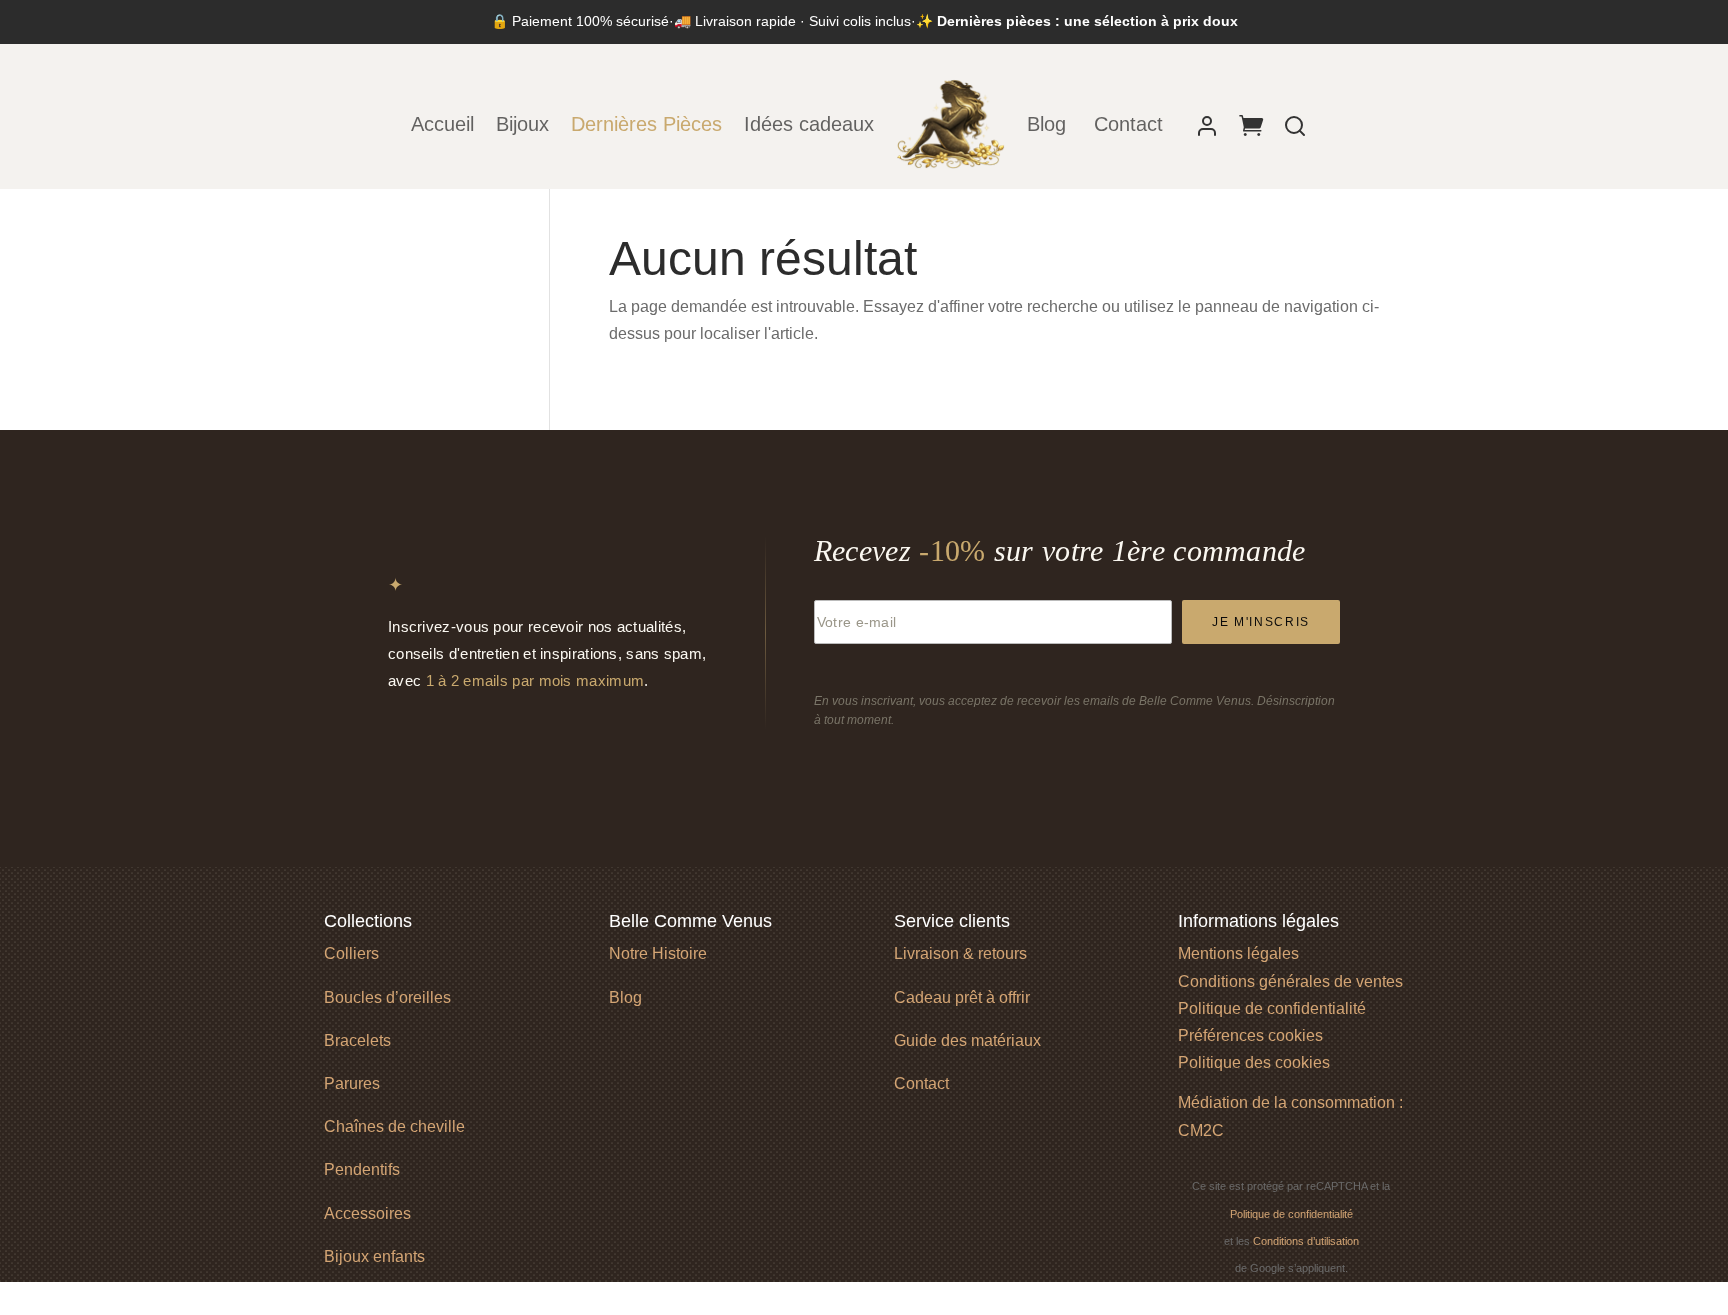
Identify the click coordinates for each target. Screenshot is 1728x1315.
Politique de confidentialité (1272, 1008)
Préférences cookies (1250, 1035)
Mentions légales (1238, 953)
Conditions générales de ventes (1290, 981)
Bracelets (357, 1040)
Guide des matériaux (967, 1040)
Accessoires (367, 1213)
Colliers (351, 953)
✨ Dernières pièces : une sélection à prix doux (1077, 21)
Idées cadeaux (809, 124)
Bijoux (522, 124)
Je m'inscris (1261, 622)
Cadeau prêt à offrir (962, 997)
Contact (1128, 124)
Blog (1049, 124)
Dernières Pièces (646, 124)
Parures (352, 1083)
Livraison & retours (960, 953)
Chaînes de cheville (394, 1126)
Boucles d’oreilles (387, 997)
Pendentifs (362, 1169)
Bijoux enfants (374, 1256)
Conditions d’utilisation (1306, 1241)
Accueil (442, 124)
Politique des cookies (1254, 1062)
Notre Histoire (658, 953)
